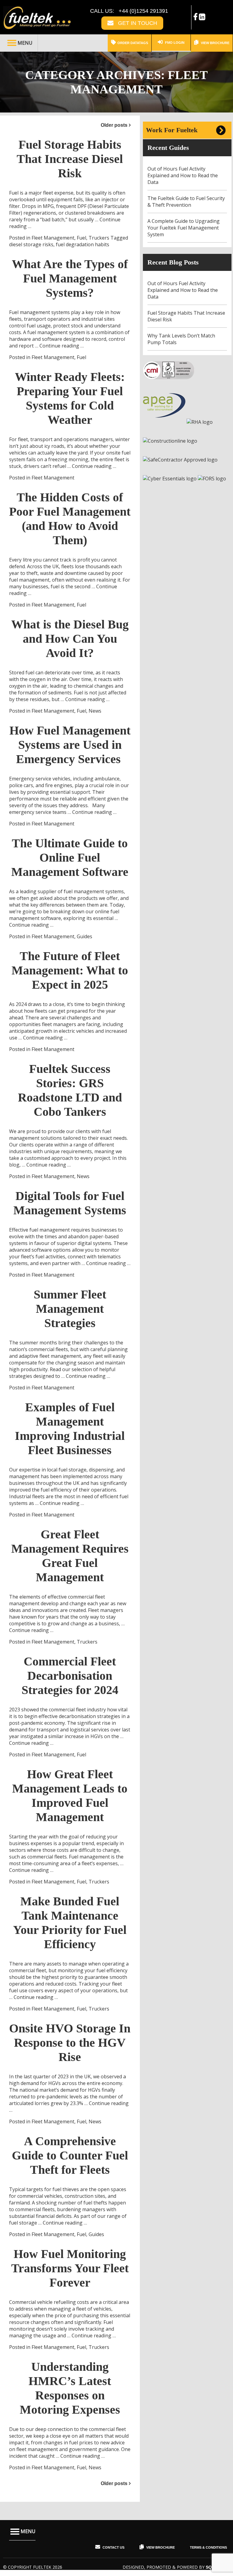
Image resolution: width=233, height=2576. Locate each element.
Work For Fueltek (172, 130)
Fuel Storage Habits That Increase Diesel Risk (70, 159)
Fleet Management (53, 238)
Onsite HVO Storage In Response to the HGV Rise (70, 2043)
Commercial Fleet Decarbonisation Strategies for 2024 (70, 1676)
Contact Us (113, 2547)
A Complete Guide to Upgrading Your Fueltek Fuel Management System (184, 228)
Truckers (99, 238)
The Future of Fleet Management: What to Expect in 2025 (70, 970)
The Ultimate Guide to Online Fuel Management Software (70, 858)
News (95, 711)
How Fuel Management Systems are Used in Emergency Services (70, 745)
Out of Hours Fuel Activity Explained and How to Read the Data (183, 175)
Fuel (81, 238)
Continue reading (62, 346)
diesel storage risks (31, 244)
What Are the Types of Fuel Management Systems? (70, 278)
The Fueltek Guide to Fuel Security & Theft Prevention (186, 202)
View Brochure (215, 43)
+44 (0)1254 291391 (143, 11)
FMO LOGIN (174, 43)
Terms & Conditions (208, 2547)
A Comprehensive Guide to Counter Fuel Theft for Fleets (70, 2155)
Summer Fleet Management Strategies (70, 1309)
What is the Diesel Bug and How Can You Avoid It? (70, 639)
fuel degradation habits (83, 244)
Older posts (114, 125)
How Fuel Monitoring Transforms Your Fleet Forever (70, 2268)
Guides (84, 936)
